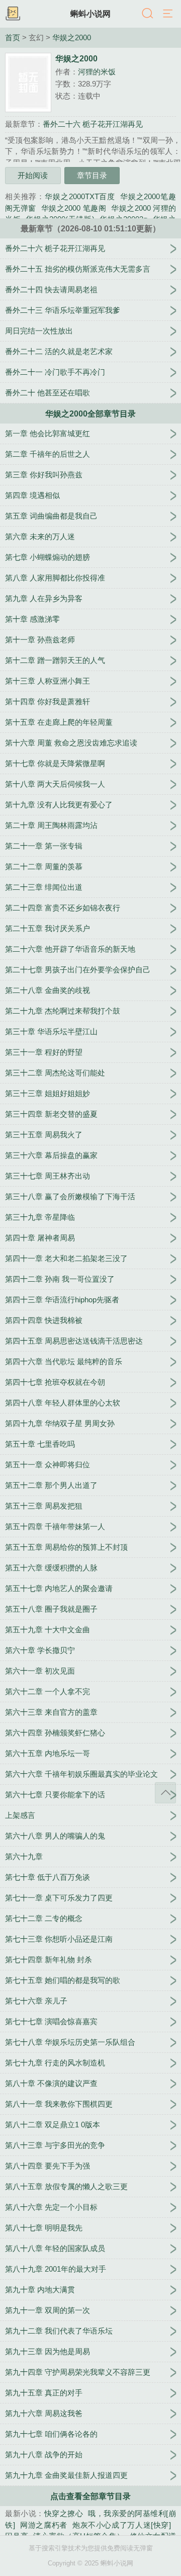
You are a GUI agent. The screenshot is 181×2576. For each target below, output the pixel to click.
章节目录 (92, 175)
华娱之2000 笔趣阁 (74, 208)
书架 (13, 14)
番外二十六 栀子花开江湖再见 (93, 124)
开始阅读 (33, 175)
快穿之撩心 (64, 2513)
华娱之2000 (72, 38)
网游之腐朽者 (44, 2525)
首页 (13, 38)
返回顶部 (165, 1793)
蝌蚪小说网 (90, 14)
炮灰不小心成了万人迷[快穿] (122, 2525)
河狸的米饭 (97, 72)
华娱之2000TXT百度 (80, 196)
